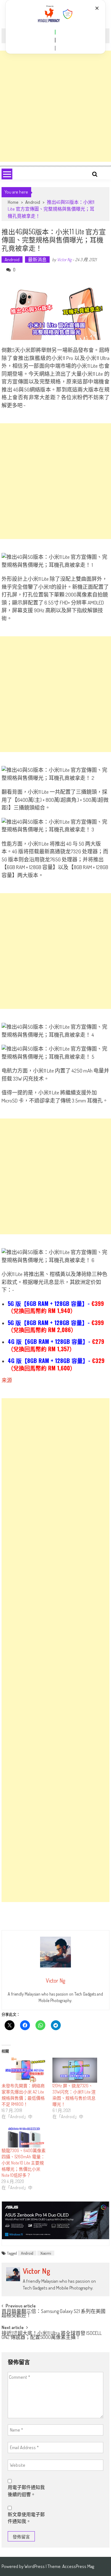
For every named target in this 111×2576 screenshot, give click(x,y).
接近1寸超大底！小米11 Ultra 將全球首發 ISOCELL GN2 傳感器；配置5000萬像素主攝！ (52, 2336)
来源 (7, 1380)
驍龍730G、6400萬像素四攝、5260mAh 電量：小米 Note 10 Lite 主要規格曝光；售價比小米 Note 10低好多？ (24, 2163)
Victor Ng (64, 259)
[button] (55, 32)
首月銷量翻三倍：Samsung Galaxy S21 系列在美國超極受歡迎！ (53, 2314)
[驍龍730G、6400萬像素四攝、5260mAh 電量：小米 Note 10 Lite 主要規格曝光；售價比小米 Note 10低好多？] (24, 2136)
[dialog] (55, 27)
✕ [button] (97, 8)
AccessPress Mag (78, 2566)
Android (33, 202)
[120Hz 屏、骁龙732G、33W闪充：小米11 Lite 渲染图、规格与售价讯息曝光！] (75, 2070)
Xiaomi (46, 2253)
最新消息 (37, 259)
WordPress (35, 2566)
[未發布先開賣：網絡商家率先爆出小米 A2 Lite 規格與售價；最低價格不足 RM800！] (24, 2070)
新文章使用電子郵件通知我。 (26, 2518)
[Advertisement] (55, 106)
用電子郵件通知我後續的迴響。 (26, 2491)
